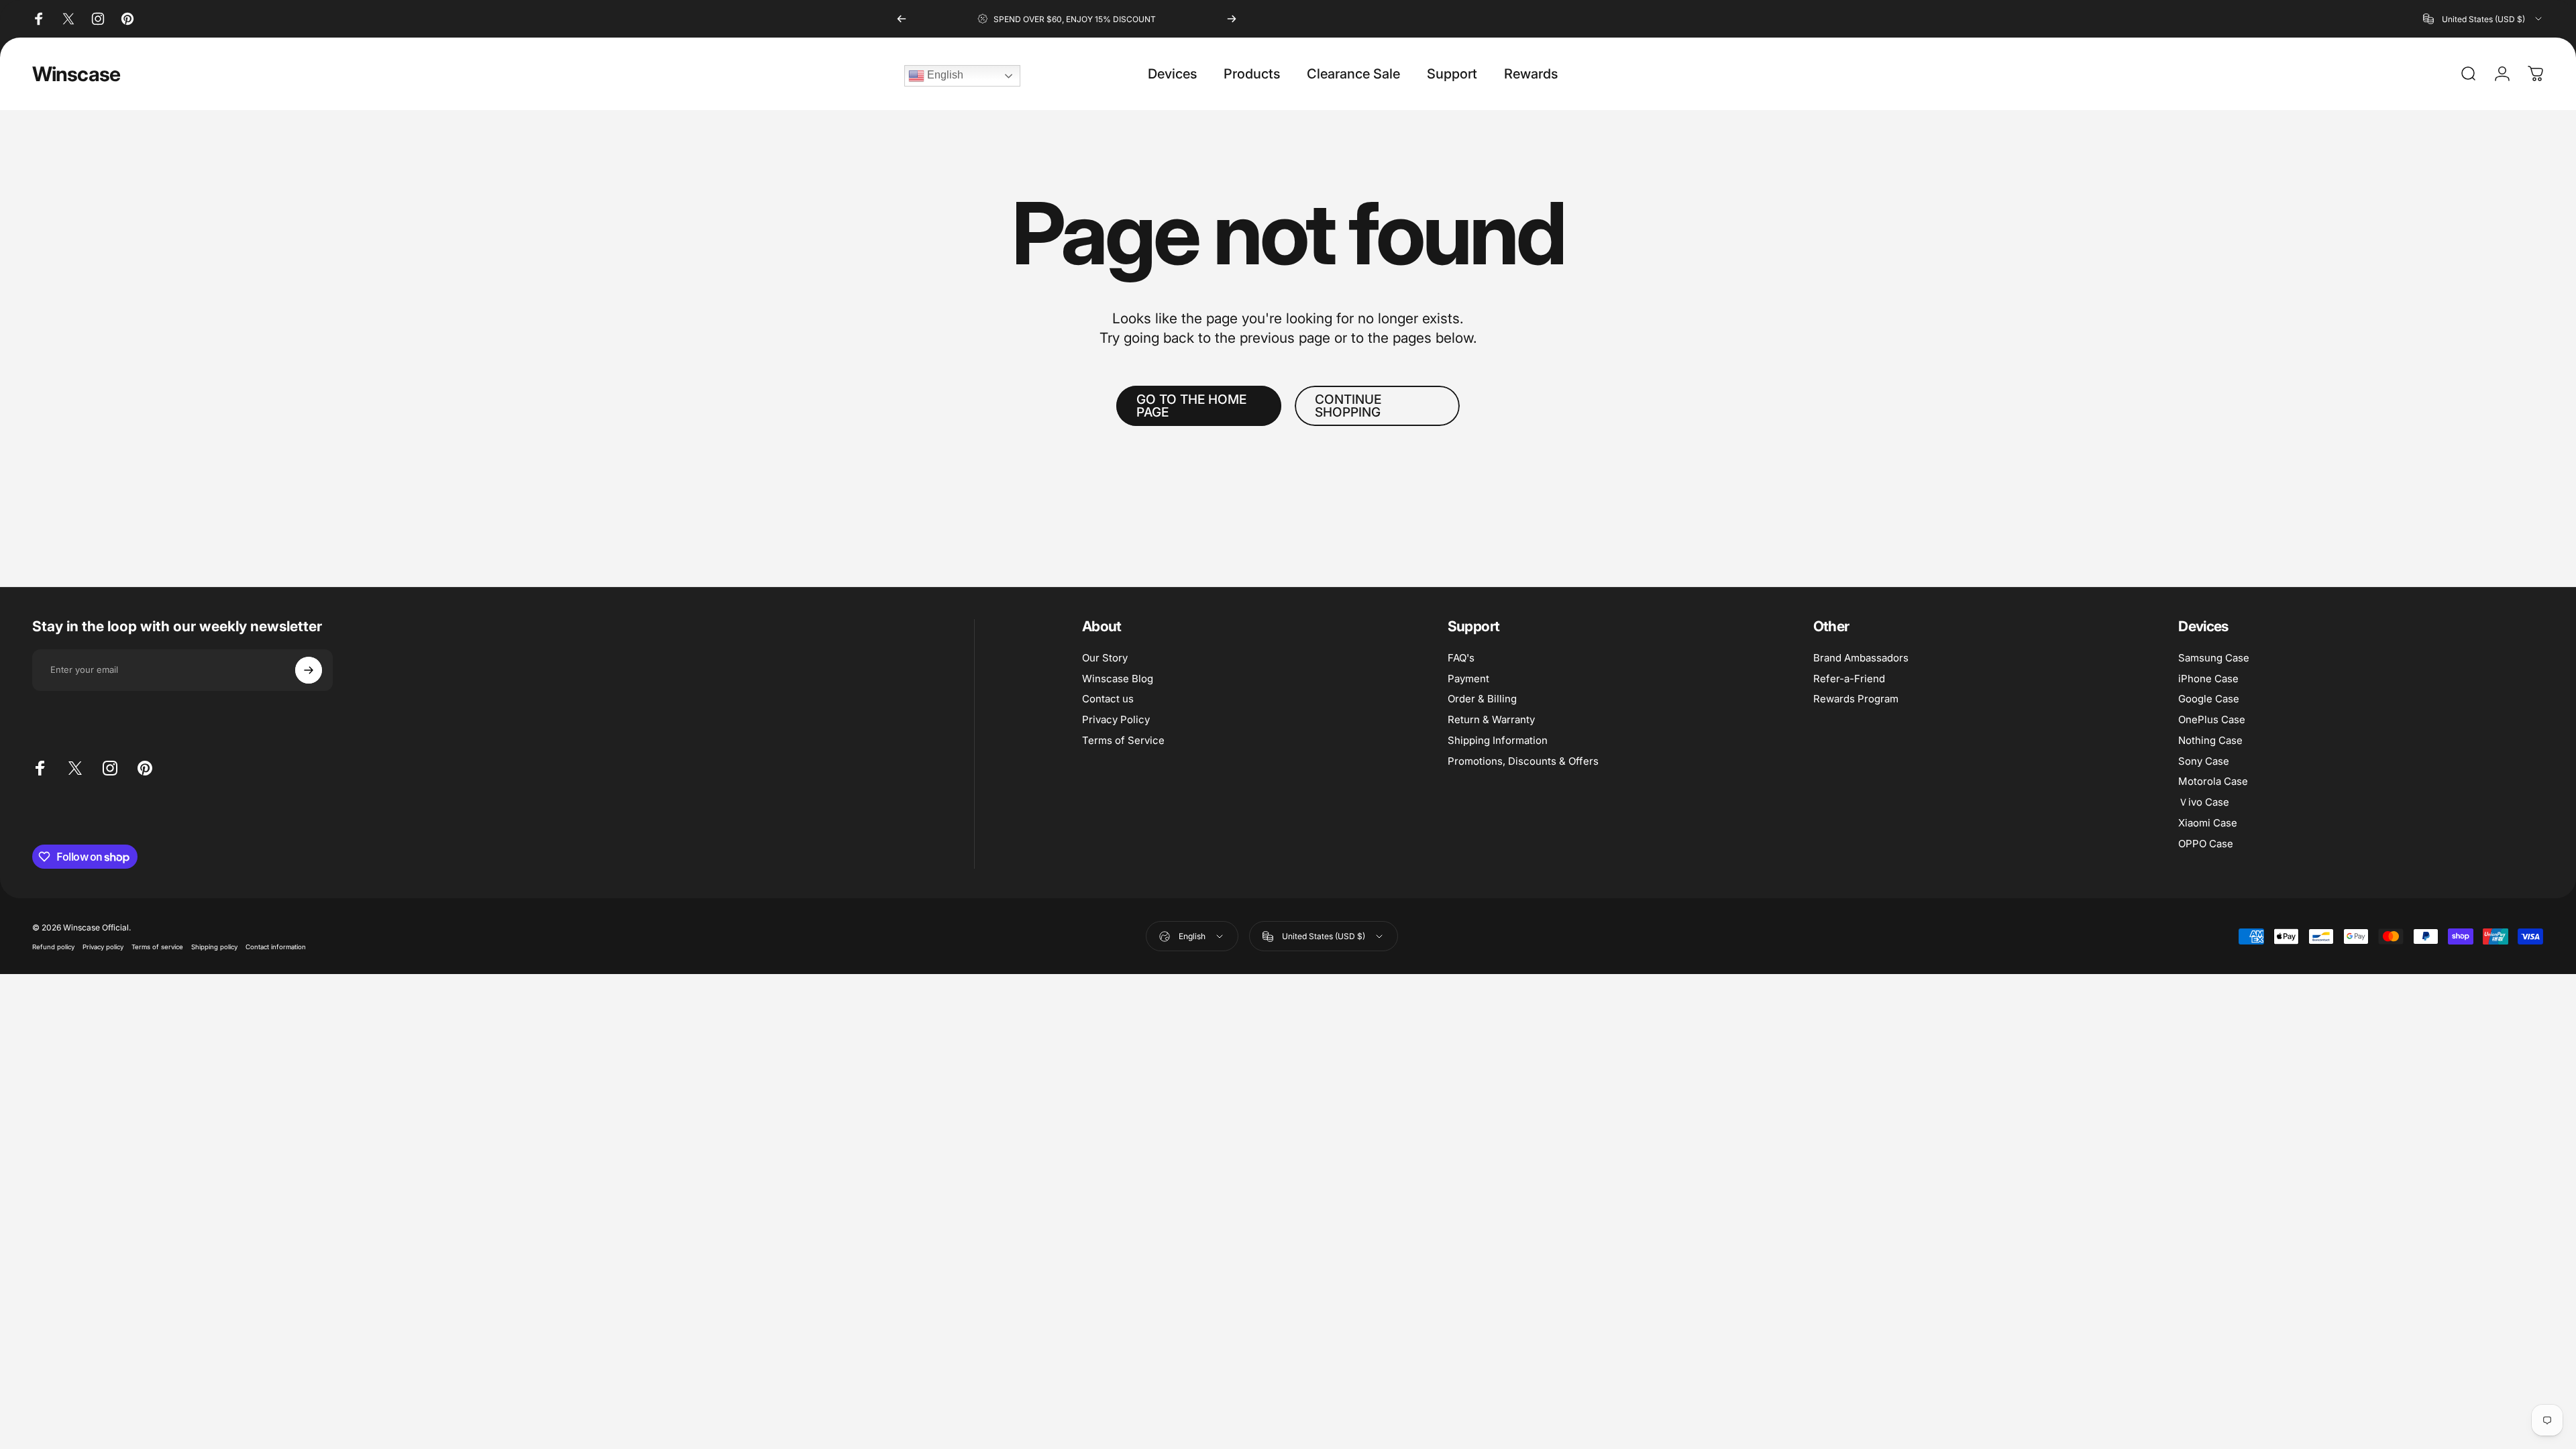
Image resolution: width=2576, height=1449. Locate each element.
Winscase (76, 74)
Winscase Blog (1118, 679)
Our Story (1105, 658)
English (944, 75)
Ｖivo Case (2204, 802)
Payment (1468, 679)
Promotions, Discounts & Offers (1523, 761)
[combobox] (2483, 19)
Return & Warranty (1491, 720)
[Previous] (902, 19)
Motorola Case (2213, 782)
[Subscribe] (309, 670)
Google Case (2209, 699)
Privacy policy (103, 947)
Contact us (1108, 699)
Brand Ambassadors (1861, 658)
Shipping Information (1498, 741)
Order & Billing (1482, 699)
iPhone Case (2208, 679)
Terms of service (157, 947)
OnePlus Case (2212, 720)
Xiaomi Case (2208, 823)
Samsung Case (2214, 658)
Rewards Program (1856, 699)
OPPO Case (2206, 844)
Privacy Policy (1116, 720)
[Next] (1232, 19)
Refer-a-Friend (1849, 679)
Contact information (276, 947)
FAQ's (1461, 658)
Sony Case (2204, 761)
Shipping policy (214, 947)
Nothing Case (2210, 741)
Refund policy (53, 947)
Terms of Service (1123, 741)
